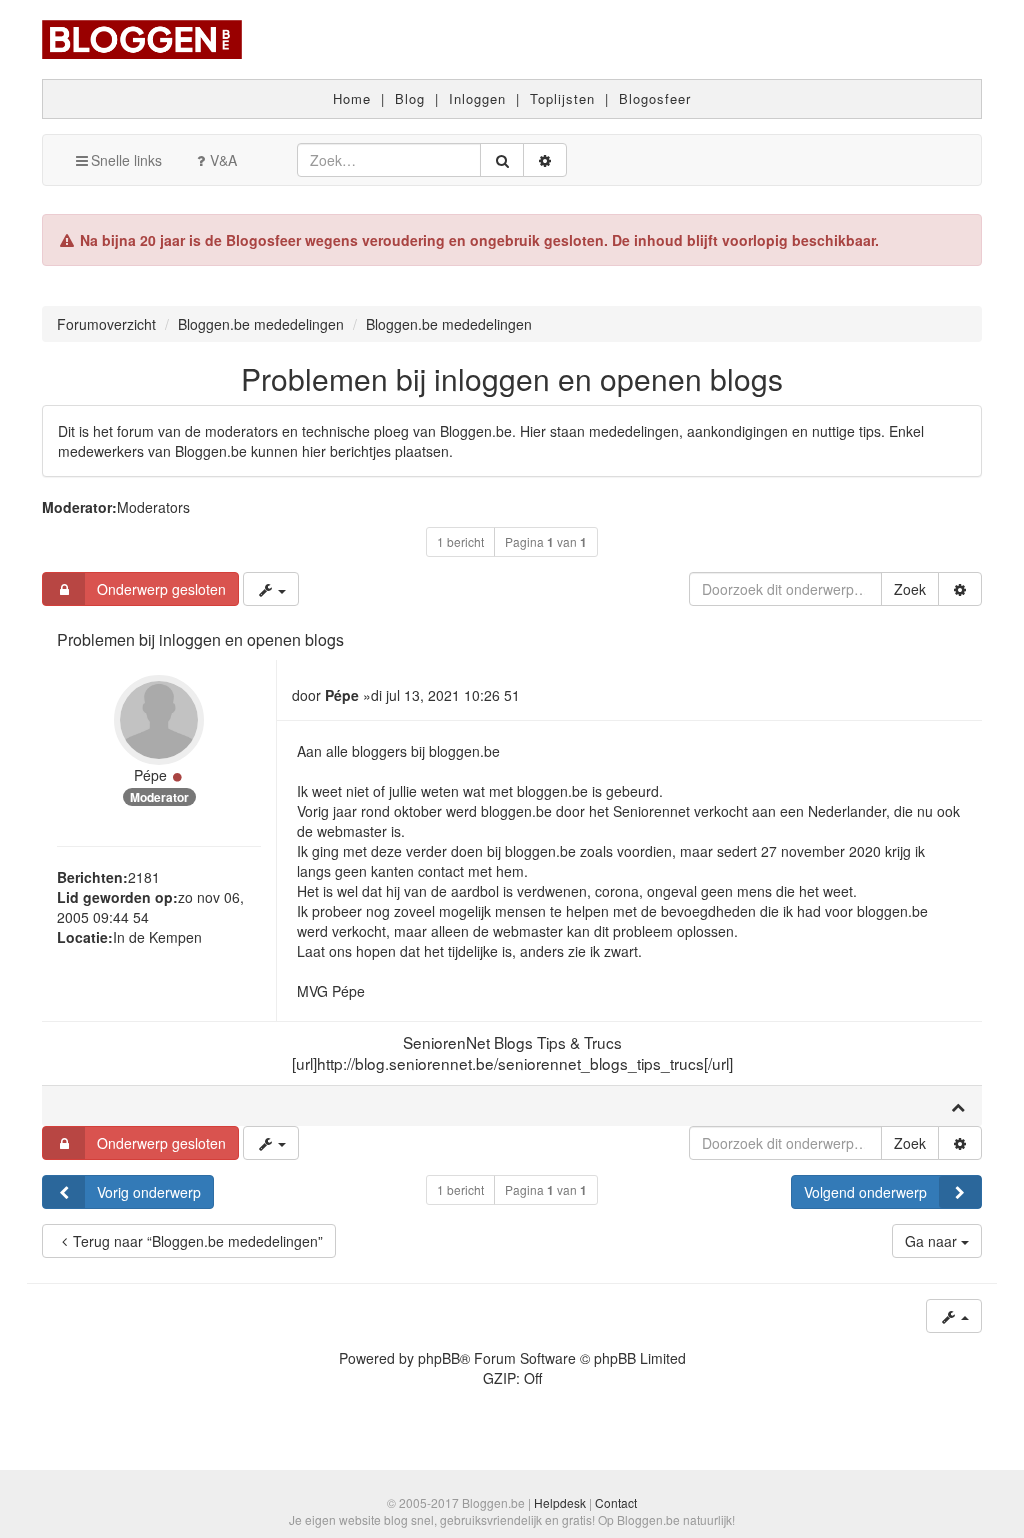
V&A (223, 160)
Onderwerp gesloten (161, 589)
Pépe (150, 775)
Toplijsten (562, 98)
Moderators (153, 507)
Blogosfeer (655, 98)
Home (352, 98)
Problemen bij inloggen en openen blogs (512, 378)
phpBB (439, 1358)
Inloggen (477, 98)
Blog (410, 98)
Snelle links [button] (126, 160)
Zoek (910, 589)
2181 (144, 877)
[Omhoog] (958, 1106)
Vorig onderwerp (149, 1192)
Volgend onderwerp (865, 1192)
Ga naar (933, 1241)
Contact (616, 1502)
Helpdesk (560, 1502)
